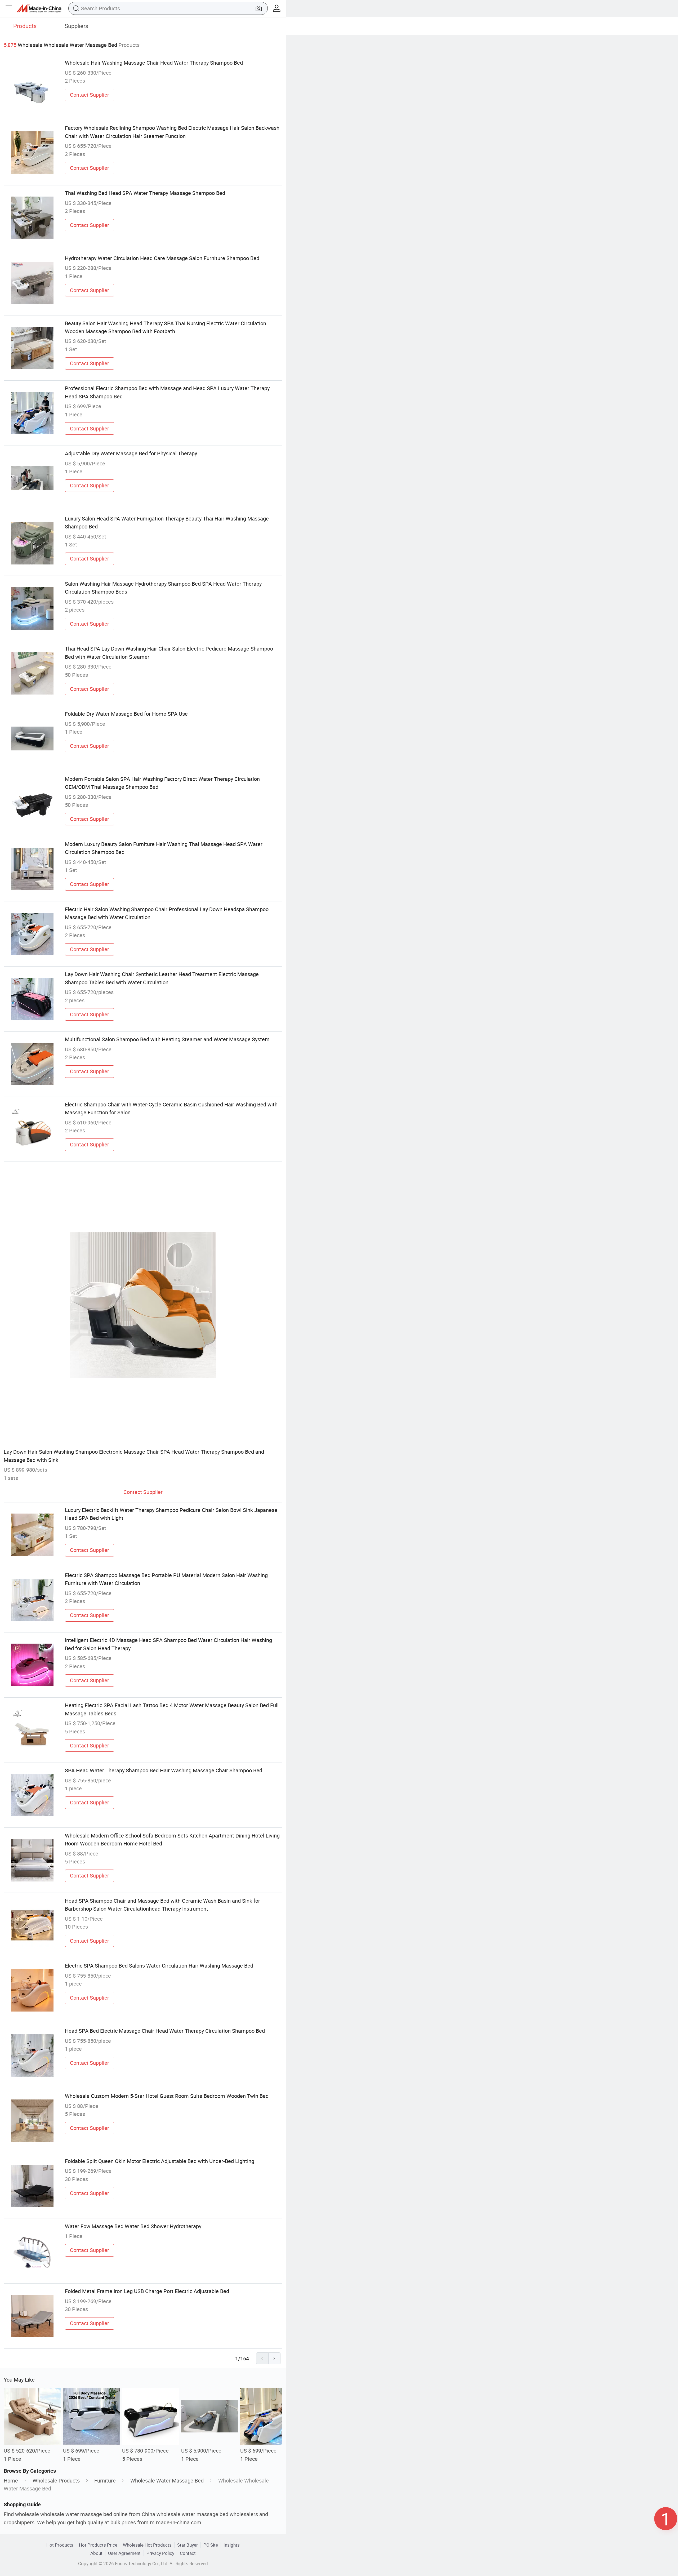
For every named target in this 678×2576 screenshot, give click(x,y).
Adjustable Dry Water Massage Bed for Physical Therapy (131, 453)
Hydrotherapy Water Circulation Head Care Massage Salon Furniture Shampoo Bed (162, 258)
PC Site (211, 2545)
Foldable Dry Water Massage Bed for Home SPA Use (126, 714)
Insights (232, 2545)
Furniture (105, 2481)
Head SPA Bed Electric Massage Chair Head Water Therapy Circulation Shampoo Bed (165, 2031)
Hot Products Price (98, 2545)
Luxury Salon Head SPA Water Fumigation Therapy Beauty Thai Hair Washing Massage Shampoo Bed (167, 522)
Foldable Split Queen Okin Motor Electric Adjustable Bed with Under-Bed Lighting (160, 2161)
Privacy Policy (160, 2553)
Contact (188, 2553)
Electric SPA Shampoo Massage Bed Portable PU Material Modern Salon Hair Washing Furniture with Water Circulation (166, 1579)
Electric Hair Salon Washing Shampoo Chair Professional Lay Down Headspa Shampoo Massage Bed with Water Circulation (167, 913)
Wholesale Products (56, 2481)
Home (11, 2481)
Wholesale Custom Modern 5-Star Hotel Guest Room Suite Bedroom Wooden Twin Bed (167, 2096)
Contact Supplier (90, 95)
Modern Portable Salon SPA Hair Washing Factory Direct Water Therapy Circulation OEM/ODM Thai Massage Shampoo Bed (162, 783)
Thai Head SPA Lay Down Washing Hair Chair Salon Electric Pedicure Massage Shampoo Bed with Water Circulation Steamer (169, 653)
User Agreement (124, 2553)
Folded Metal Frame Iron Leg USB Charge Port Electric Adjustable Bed (147, 2291)
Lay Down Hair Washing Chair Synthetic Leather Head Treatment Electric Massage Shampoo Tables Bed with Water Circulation (162, 978)
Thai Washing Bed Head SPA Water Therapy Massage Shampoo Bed (145, 193)
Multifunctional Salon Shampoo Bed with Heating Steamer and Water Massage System (167, 1039)
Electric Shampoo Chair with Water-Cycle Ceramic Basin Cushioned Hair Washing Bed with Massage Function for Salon (171, 1108)
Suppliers (76, 26)
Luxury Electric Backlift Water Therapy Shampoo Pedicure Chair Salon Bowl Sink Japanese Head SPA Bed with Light (171, 1514)
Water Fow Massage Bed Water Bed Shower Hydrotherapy (133, 2226)
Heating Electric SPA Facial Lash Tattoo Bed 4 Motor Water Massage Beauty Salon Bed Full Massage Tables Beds (172, 1709)
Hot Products (60, 2545)
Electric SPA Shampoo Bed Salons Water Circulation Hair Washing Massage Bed (159, 1966)
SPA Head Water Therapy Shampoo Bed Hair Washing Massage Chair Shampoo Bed (164, 1770)
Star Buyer (188, 2545)
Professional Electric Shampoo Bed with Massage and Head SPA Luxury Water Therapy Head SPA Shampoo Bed (167, 392)
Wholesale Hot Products (147, 2545)
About (96, 2553)
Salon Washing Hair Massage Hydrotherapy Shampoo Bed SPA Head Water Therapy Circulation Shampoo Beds (163, 588)
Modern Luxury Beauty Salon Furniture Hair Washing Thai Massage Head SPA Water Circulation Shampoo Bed (164, 848)
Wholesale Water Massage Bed (167, 2481)
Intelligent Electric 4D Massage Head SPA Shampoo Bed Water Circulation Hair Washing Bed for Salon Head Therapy (168, 1644)
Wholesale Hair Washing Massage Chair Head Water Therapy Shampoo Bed (154, 63)
